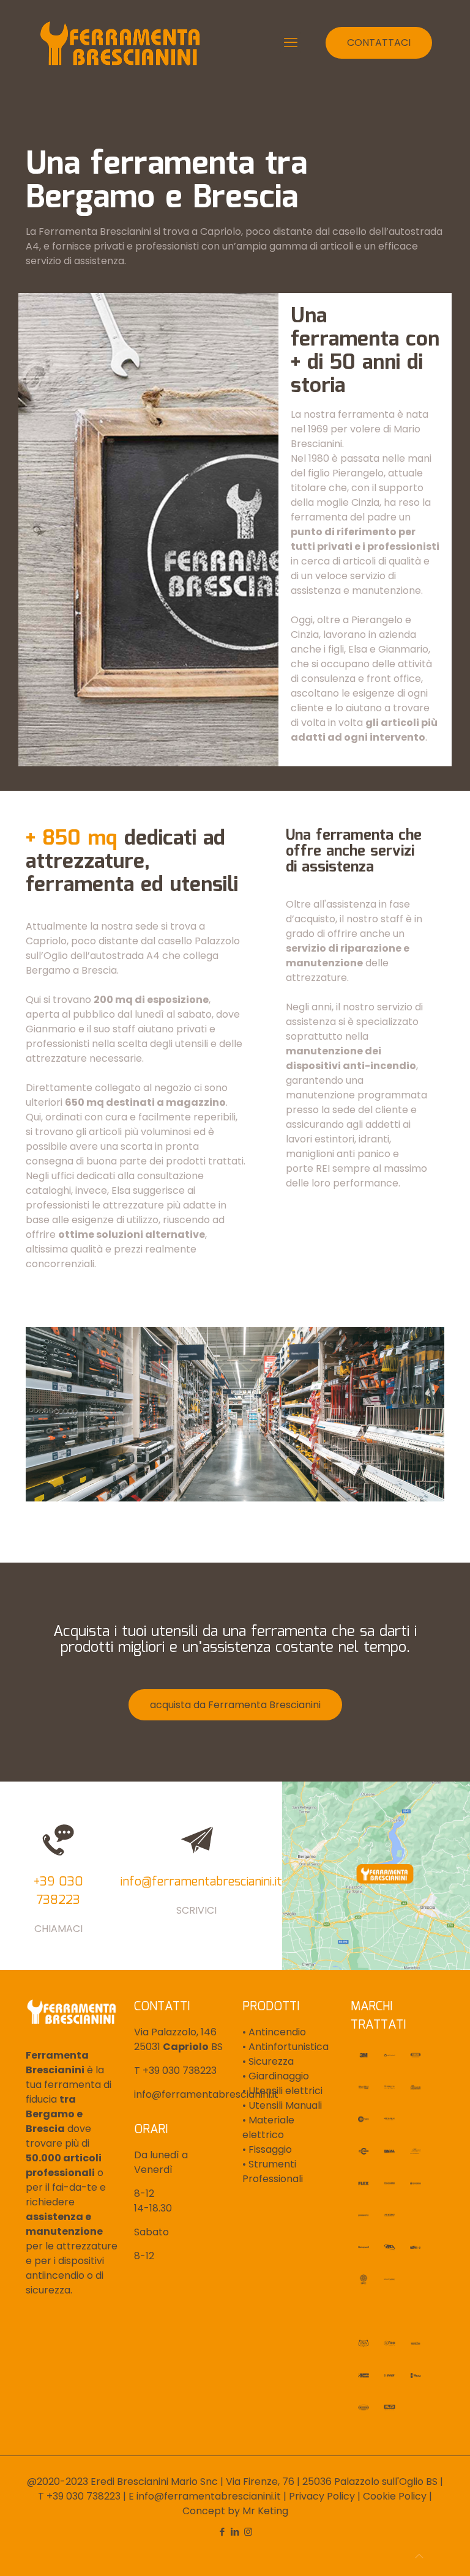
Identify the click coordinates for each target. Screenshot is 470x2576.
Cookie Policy (395, 2496)
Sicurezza (270, 2061)
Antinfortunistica (287, 2047)
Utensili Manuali (284, 2105)
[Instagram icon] (248, 2532)
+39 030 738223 (180, 2071)
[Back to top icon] (419, 2556)
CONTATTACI (379, 43)
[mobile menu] (291, 43)
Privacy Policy (322, 2496)
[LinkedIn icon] (235, 2532)
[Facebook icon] (222, 2532)
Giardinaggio (278, 2076)
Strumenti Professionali (273, 2171)
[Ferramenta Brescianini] (120, 43)
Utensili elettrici (284, 2091)
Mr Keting (265, 2511)
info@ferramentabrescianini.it (206, 2094)
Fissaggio (269, 2149)
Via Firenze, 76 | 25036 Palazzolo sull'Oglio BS (332, 2482)
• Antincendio (274, 2032)
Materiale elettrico (268, 2127)
